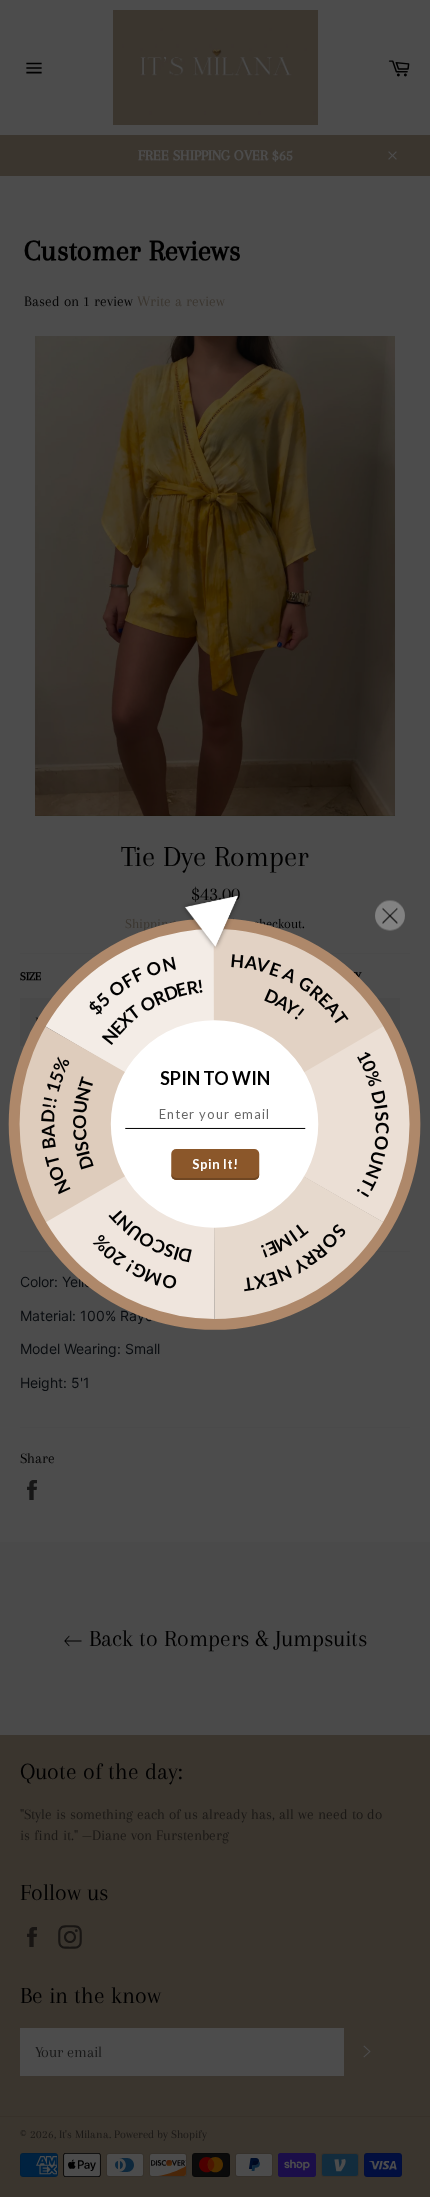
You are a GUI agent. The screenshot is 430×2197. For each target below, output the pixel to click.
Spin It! (215, 1164)
